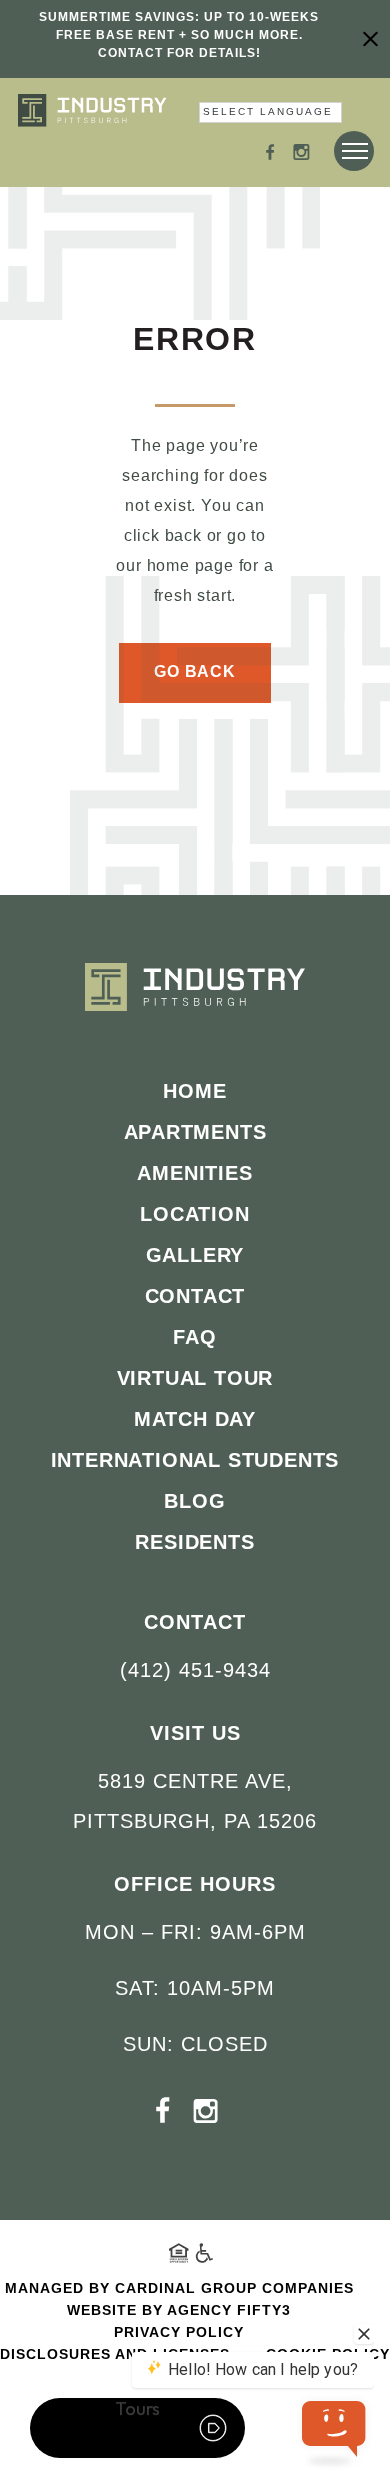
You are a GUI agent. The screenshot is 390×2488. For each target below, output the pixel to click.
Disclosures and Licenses (115, 2354)
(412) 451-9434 (195, 1670)
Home (194, 1091)
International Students (195, 1460)
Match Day (195, 1419)
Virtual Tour (195, 1378)
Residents (194, 1542)
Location (194, 1214)
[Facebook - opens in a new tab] (270, 154)
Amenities (194, 1173)
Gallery (195, 1255)
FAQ (194, 1337)
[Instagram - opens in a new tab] (301, 154)
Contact (195, 1296)
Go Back (195, 671)
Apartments (195, 1132)
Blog (194, 1501)
